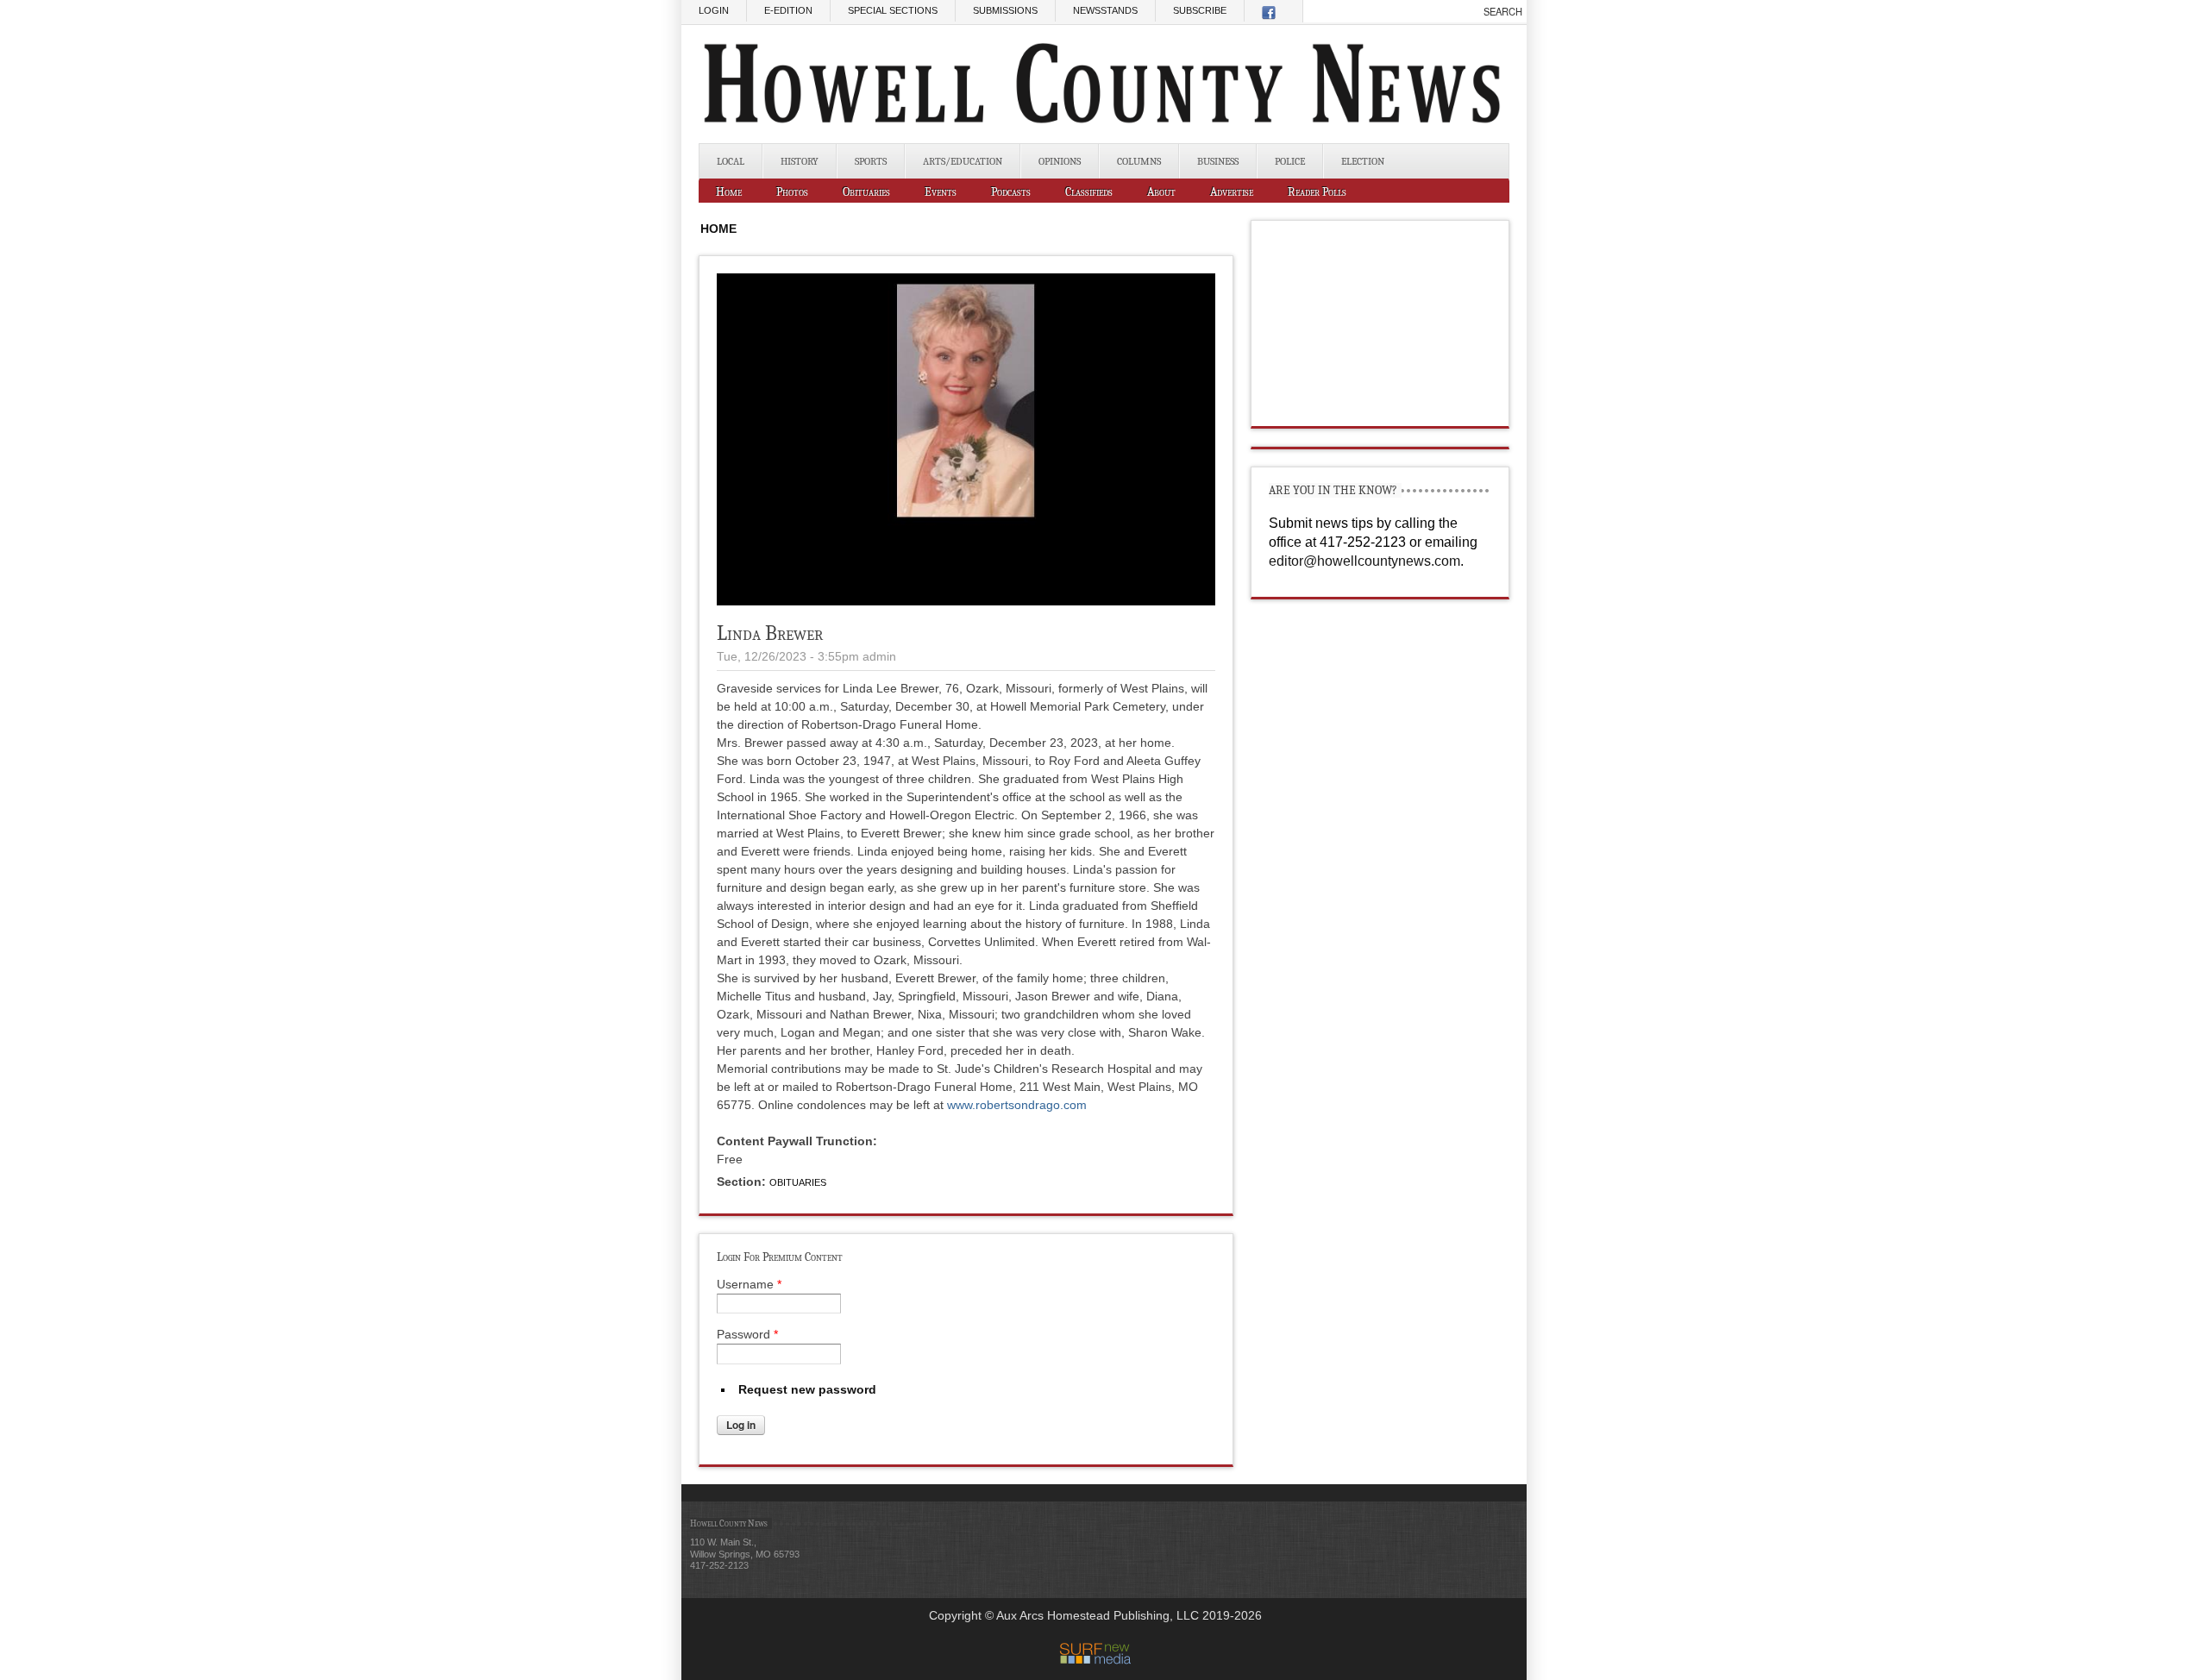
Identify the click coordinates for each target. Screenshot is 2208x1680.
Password (747, 1334)
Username (749, 1284)
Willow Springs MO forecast (1381, 409)
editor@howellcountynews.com (1364, 561)
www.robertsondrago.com (1017, 1105)
